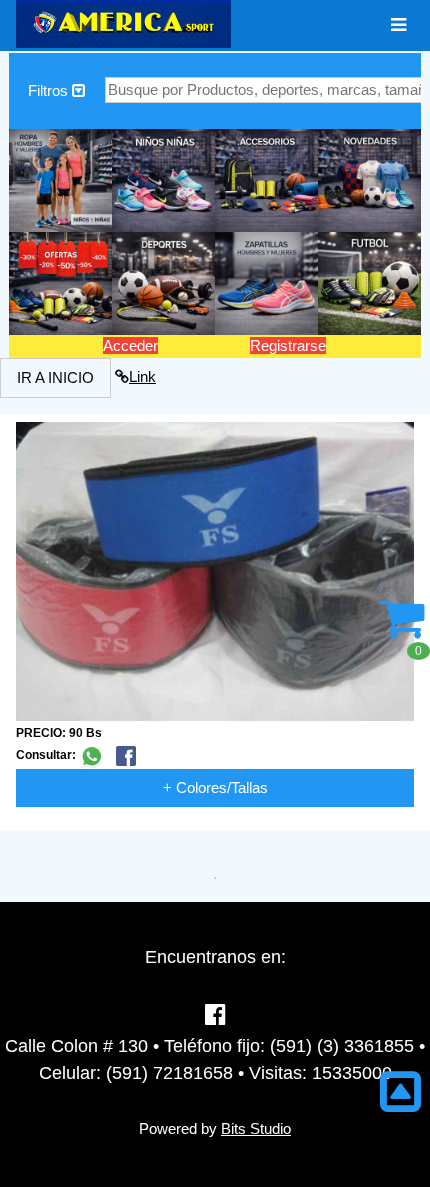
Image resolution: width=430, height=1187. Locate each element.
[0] (402, 629)
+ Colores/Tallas (215, 787)
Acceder (130, 345)
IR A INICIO (55, 377)
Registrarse (288, 345)
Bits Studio (256, 1128)
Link (142, 376)
